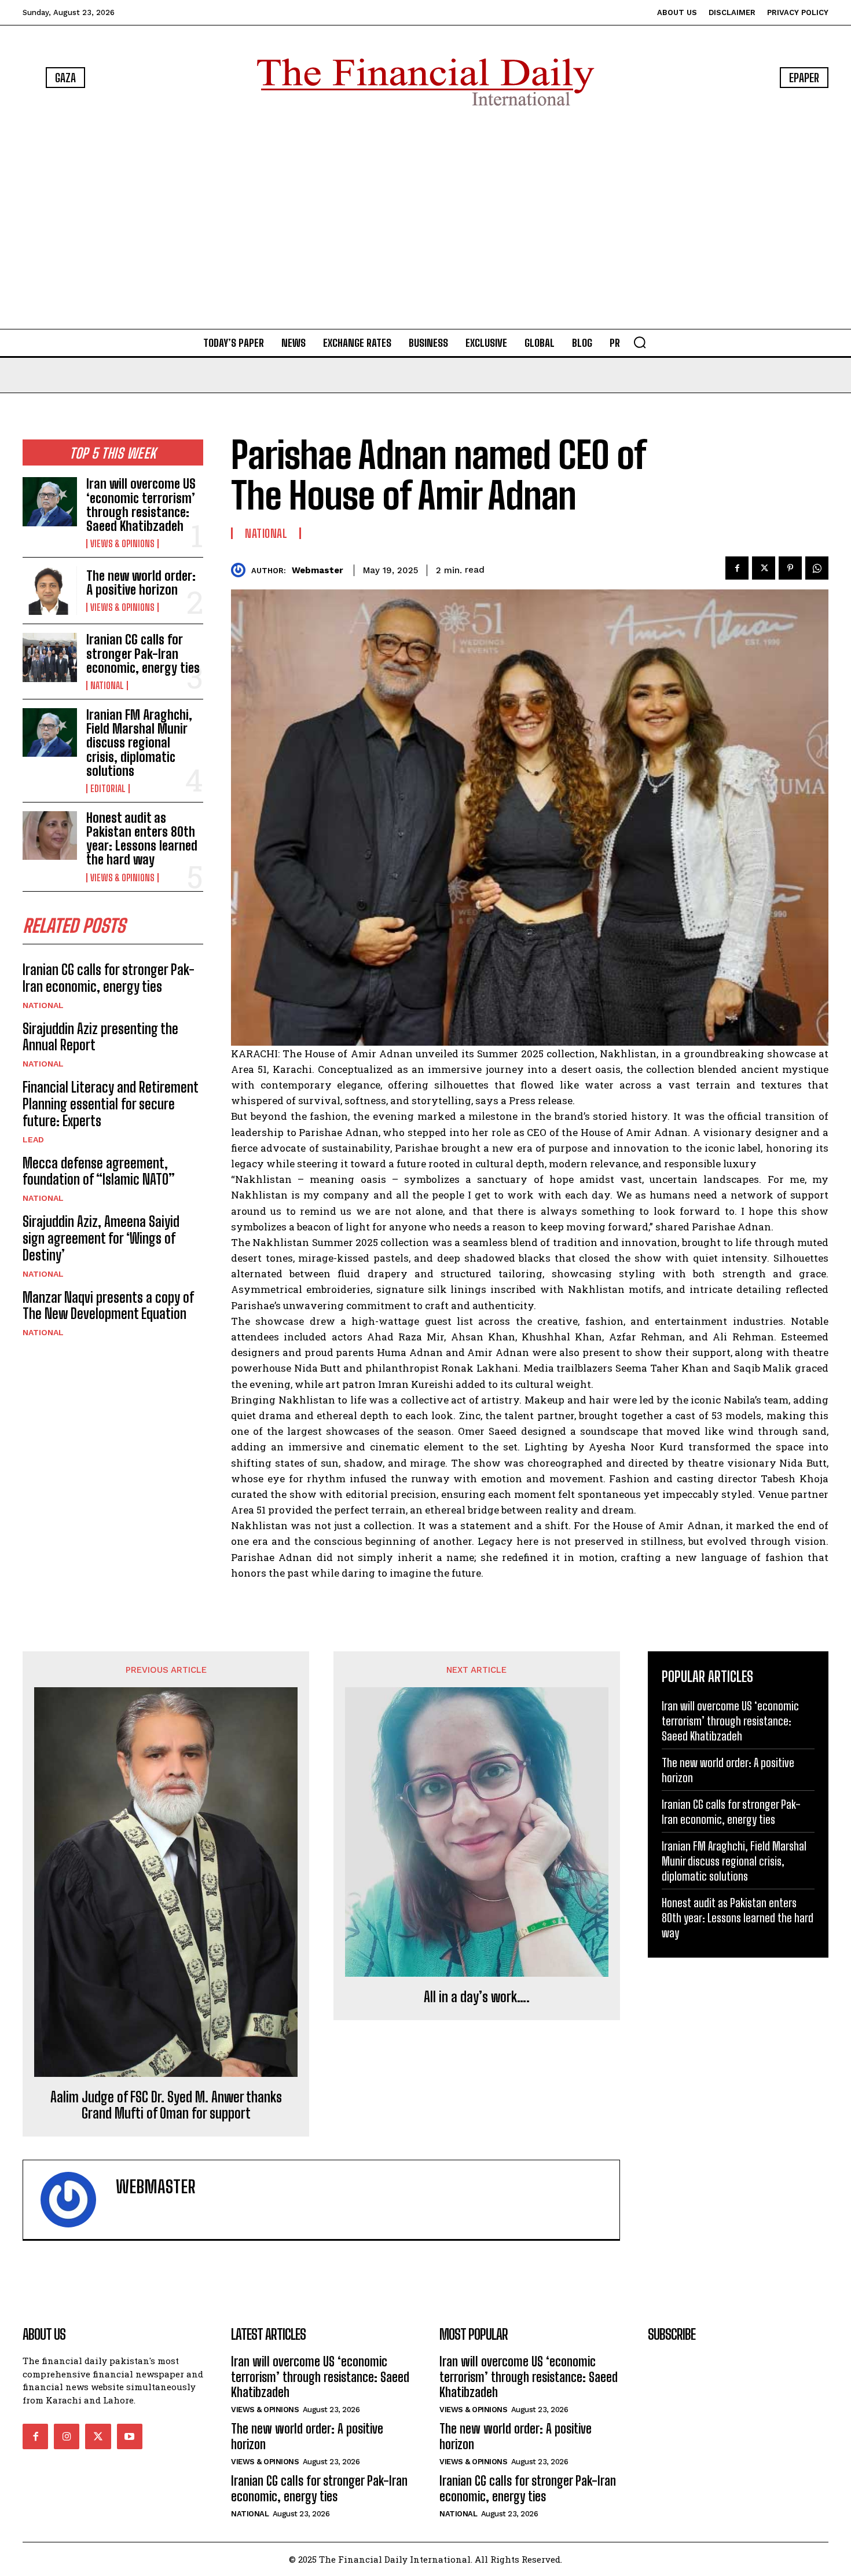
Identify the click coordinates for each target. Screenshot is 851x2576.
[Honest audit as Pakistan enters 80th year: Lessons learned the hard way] (50, 836)
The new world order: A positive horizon (141, 583)
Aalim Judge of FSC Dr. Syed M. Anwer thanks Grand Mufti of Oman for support (166, 2106)
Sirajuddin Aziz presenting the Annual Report (100, 1037)
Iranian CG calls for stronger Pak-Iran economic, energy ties (143, 653)
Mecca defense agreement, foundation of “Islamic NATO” (99, 1171)
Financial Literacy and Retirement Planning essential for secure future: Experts (111, 1104)
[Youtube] (130, 2436)
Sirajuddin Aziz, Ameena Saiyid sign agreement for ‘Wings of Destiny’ (101, 1238)
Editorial (108, 789)
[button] (640, 342)
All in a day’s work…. (477, 1997)
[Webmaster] (241, 570)
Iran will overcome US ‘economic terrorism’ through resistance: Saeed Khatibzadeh (141, 505)
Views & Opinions (122, 544)
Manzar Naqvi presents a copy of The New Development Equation (108, 1306)
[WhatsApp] (817, 568)
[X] (764, 568)
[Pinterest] (790, 568)
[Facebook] (737, 568)
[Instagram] (67, 2436)
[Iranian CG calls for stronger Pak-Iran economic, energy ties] (50, 657)
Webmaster (318, 570)
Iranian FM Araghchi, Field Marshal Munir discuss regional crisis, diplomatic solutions (139, 743)
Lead (33, 1139)
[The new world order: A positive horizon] (50, 591)
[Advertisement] (425, 220)
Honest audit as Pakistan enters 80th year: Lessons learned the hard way (142, 839)
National (107, 686)
